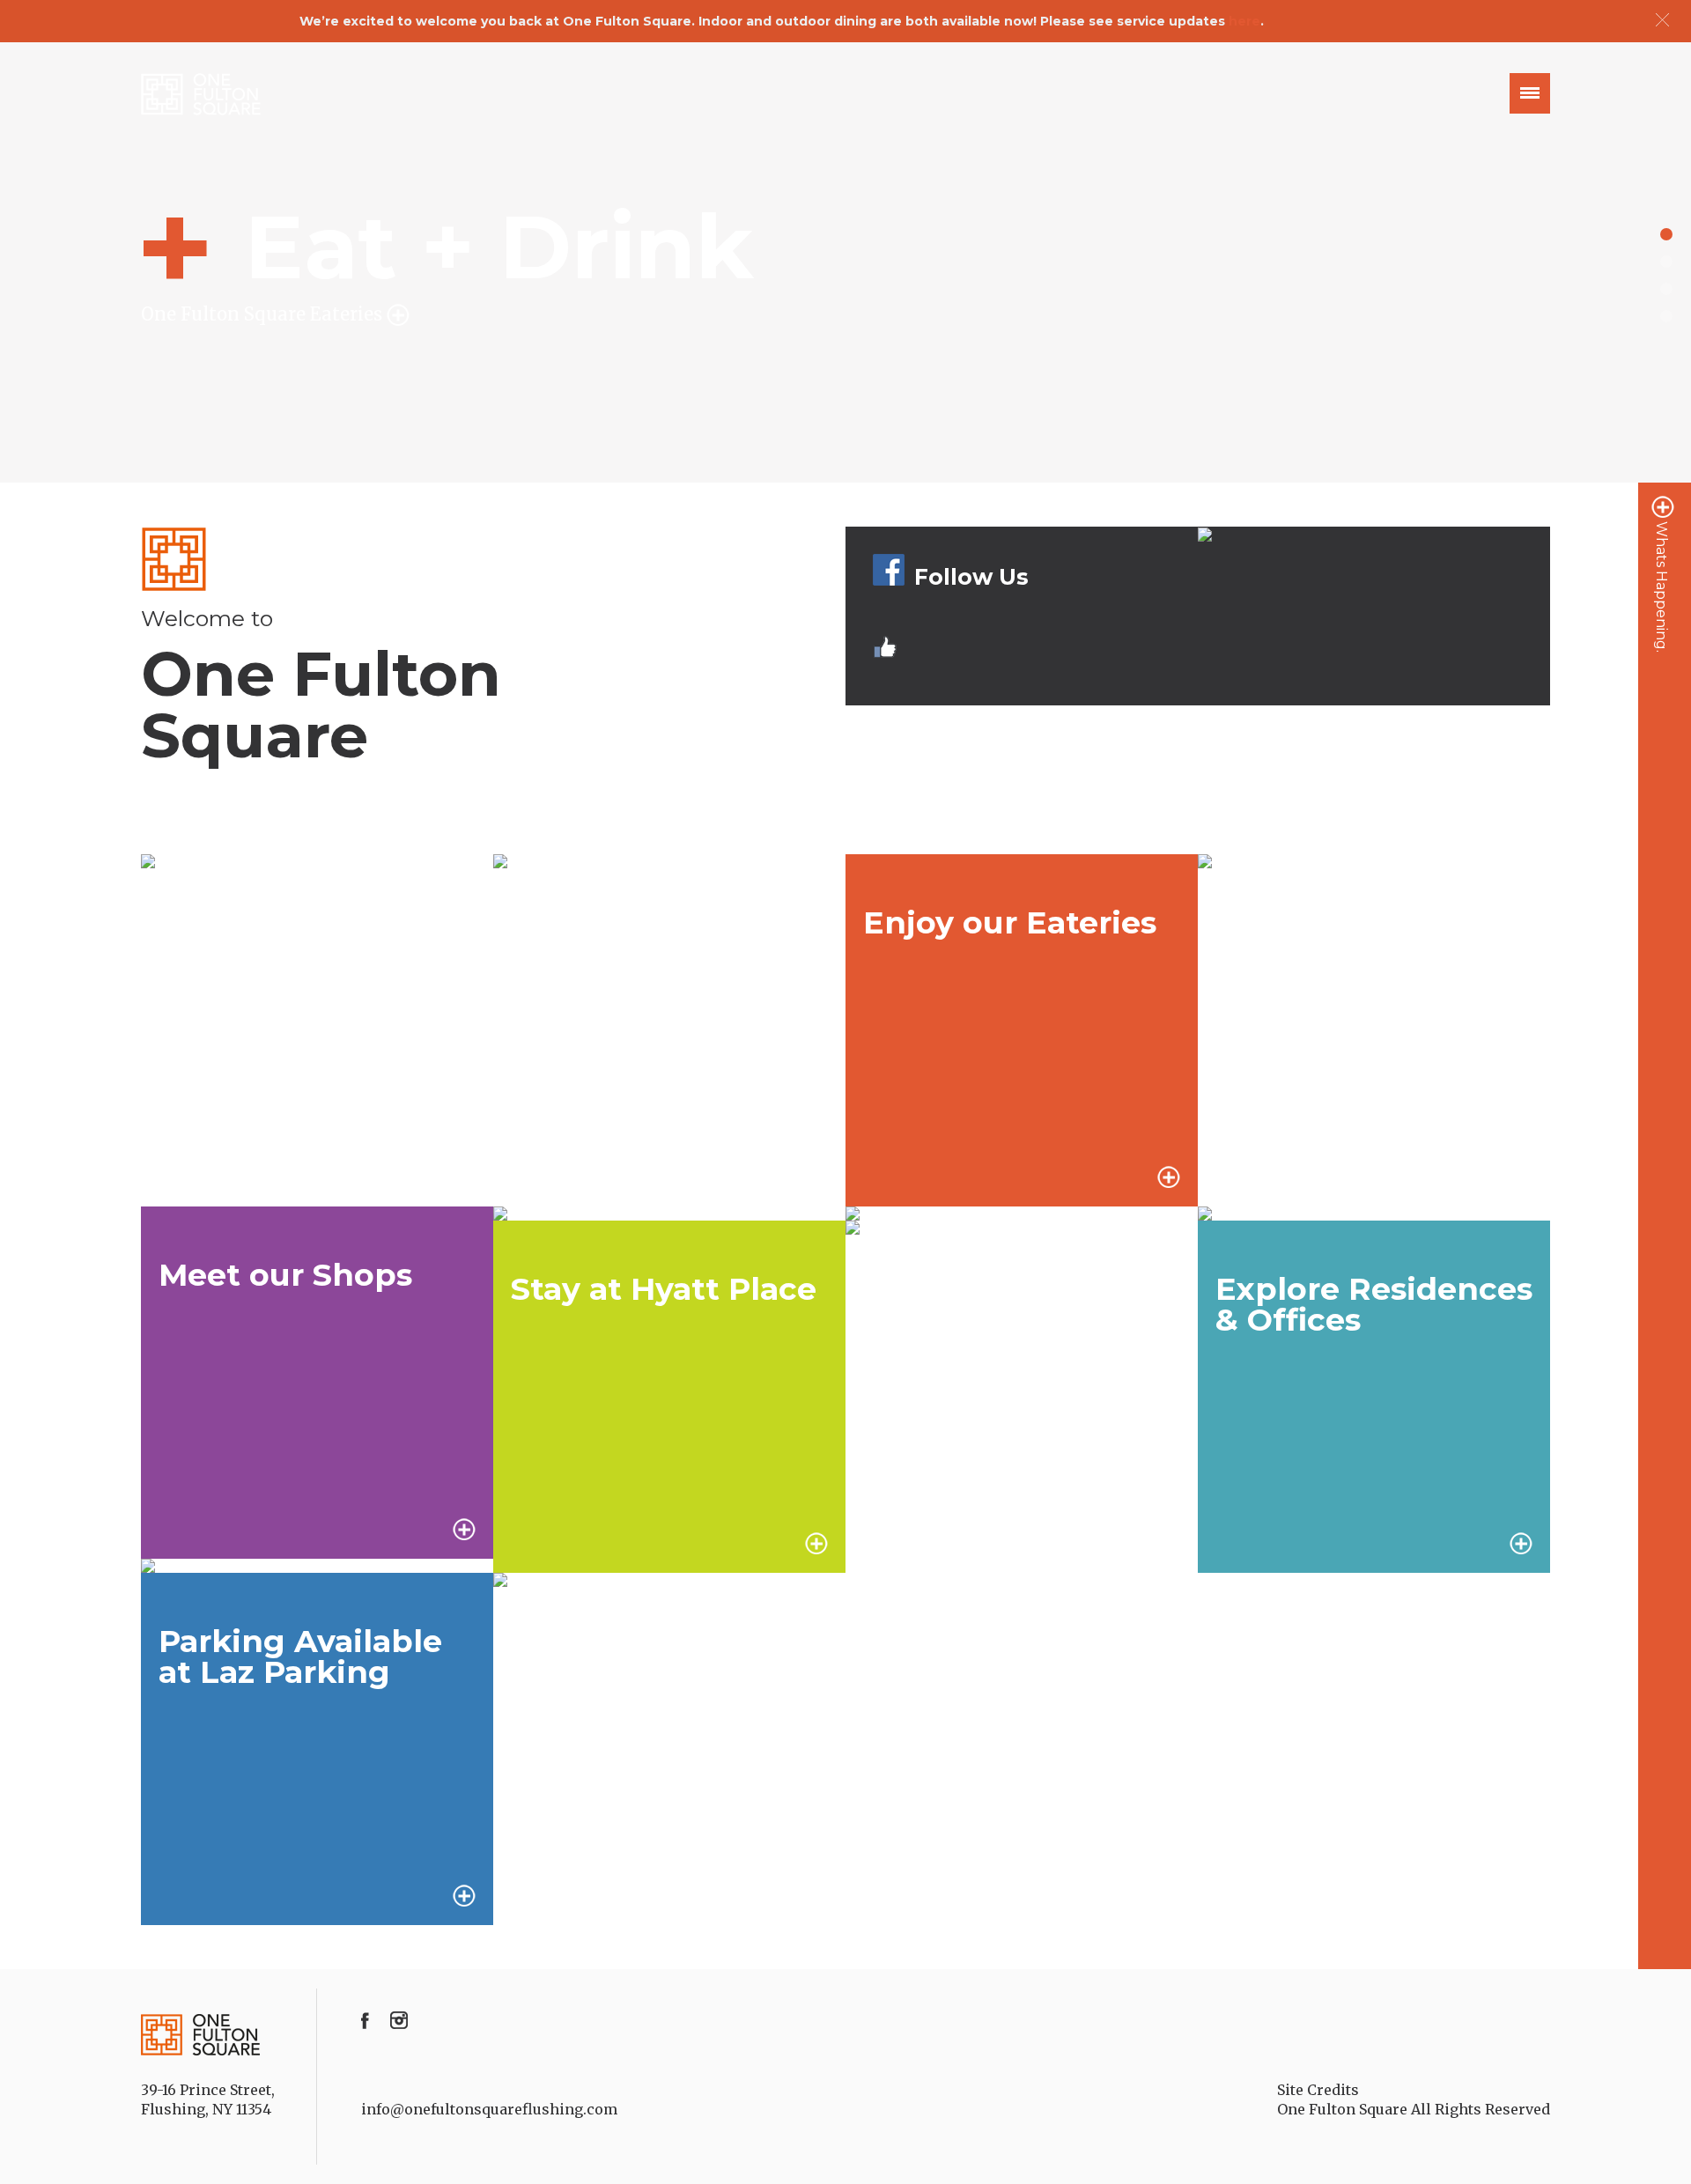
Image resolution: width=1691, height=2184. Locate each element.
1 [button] (1666, 234)
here (1244, 21)
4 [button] (1666, 316)
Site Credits (1318, 2090)
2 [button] (1666, 262)
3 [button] (1666, 289)
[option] (845, 262)
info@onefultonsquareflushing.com (489, 2109)
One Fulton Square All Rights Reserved (1414, 2109)
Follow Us (971, 577)
